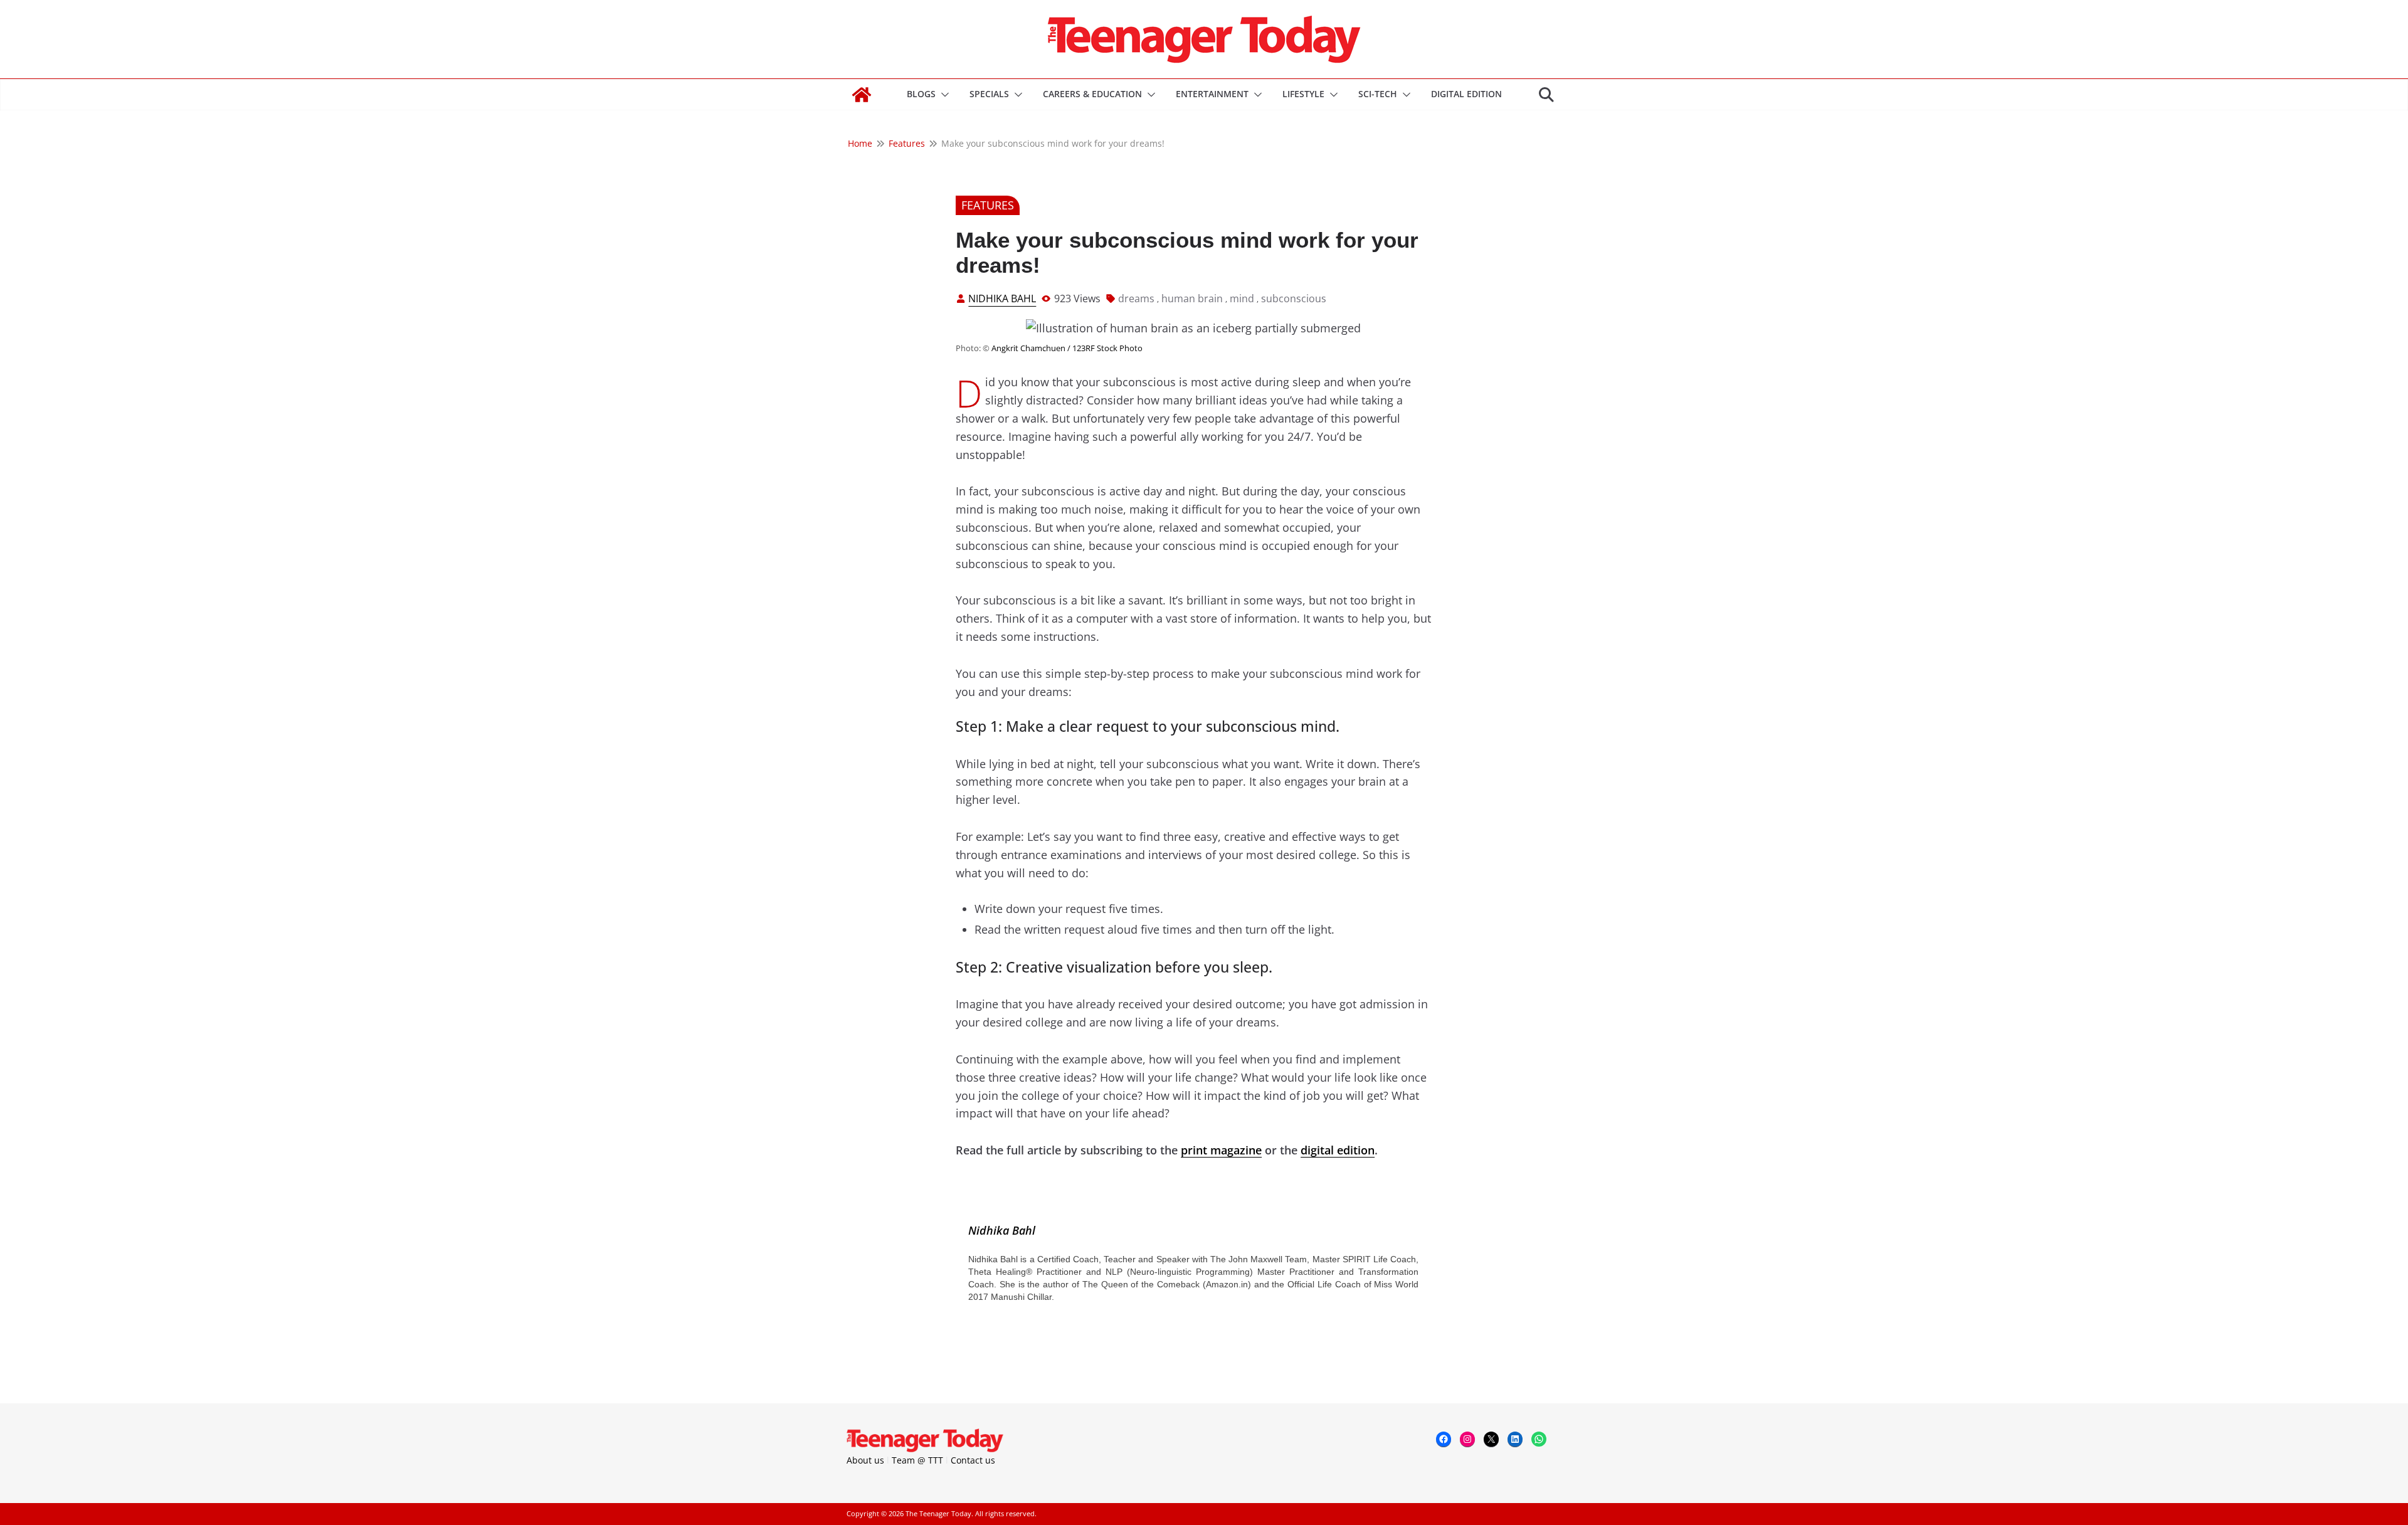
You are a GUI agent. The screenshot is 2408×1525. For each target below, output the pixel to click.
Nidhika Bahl (1002, 298)
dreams (1136, 298)
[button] (943, 95)
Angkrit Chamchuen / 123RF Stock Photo (1067, 348)
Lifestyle (1303, 94)
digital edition (1338, 1150)
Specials (989, 94)
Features (988, 205)
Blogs (921, 94)
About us (865, 1460)
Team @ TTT (917, 1460)
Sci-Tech (1378, 94)
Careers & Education (1092, 94)
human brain (1192, 298)
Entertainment (1212, 94)
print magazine (1221, 1150)
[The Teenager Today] (862, 95)
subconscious (1294, 298)
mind (1242, 298)
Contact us (973, 1460)
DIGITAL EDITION (1466, 94)
